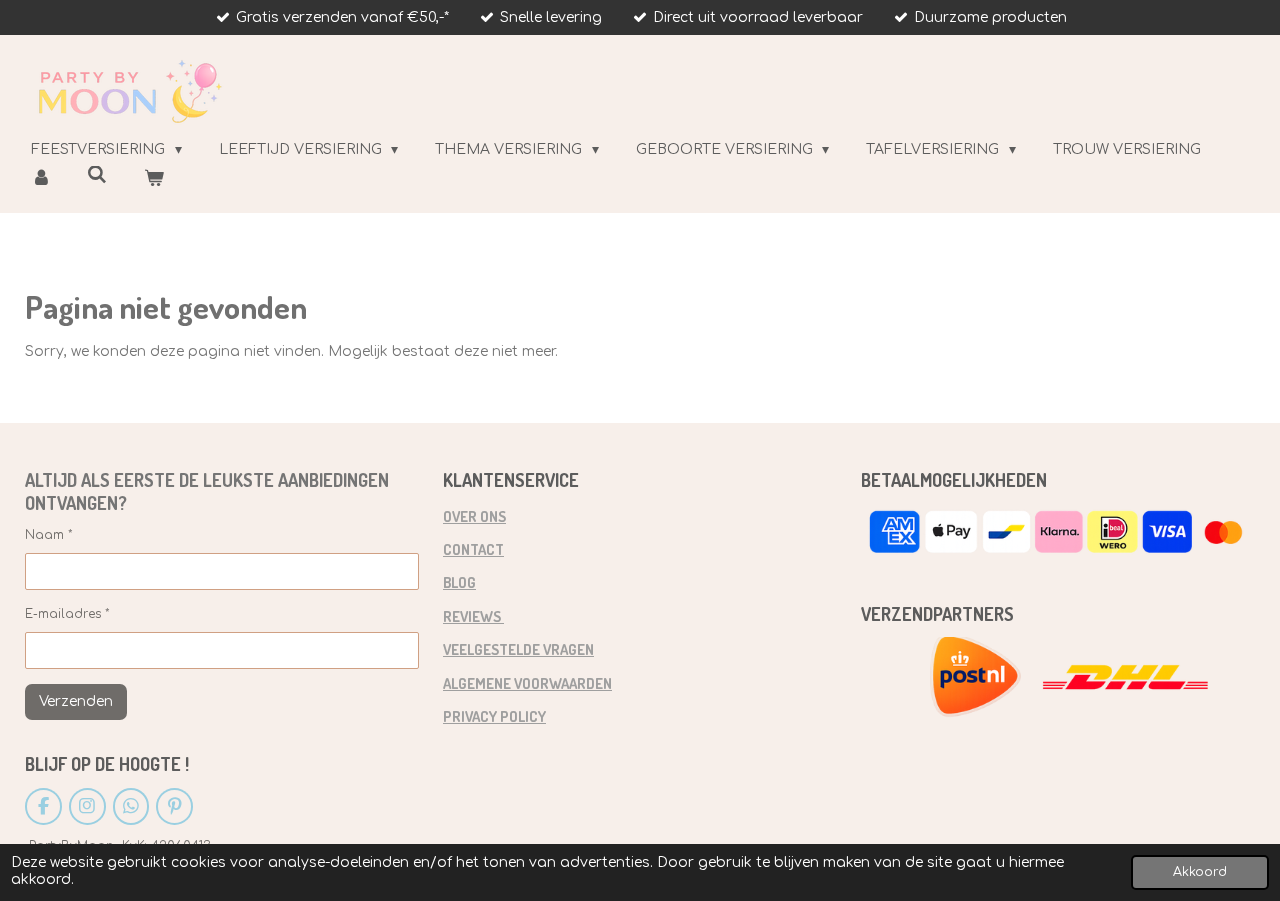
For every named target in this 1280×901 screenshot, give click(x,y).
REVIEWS (473, 616)
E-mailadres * (67, 614)
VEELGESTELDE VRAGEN (518, 649)
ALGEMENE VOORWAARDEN (527, 683)
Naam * (49, 535)
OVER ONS (474, 516)
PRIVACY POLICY (494, 716)
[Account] (41, 178)
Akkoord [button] (1200, 872)
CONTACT (473, 549)
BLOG (459, 582)
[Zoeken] (98, 175)
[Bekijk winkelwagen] (154, 178)
